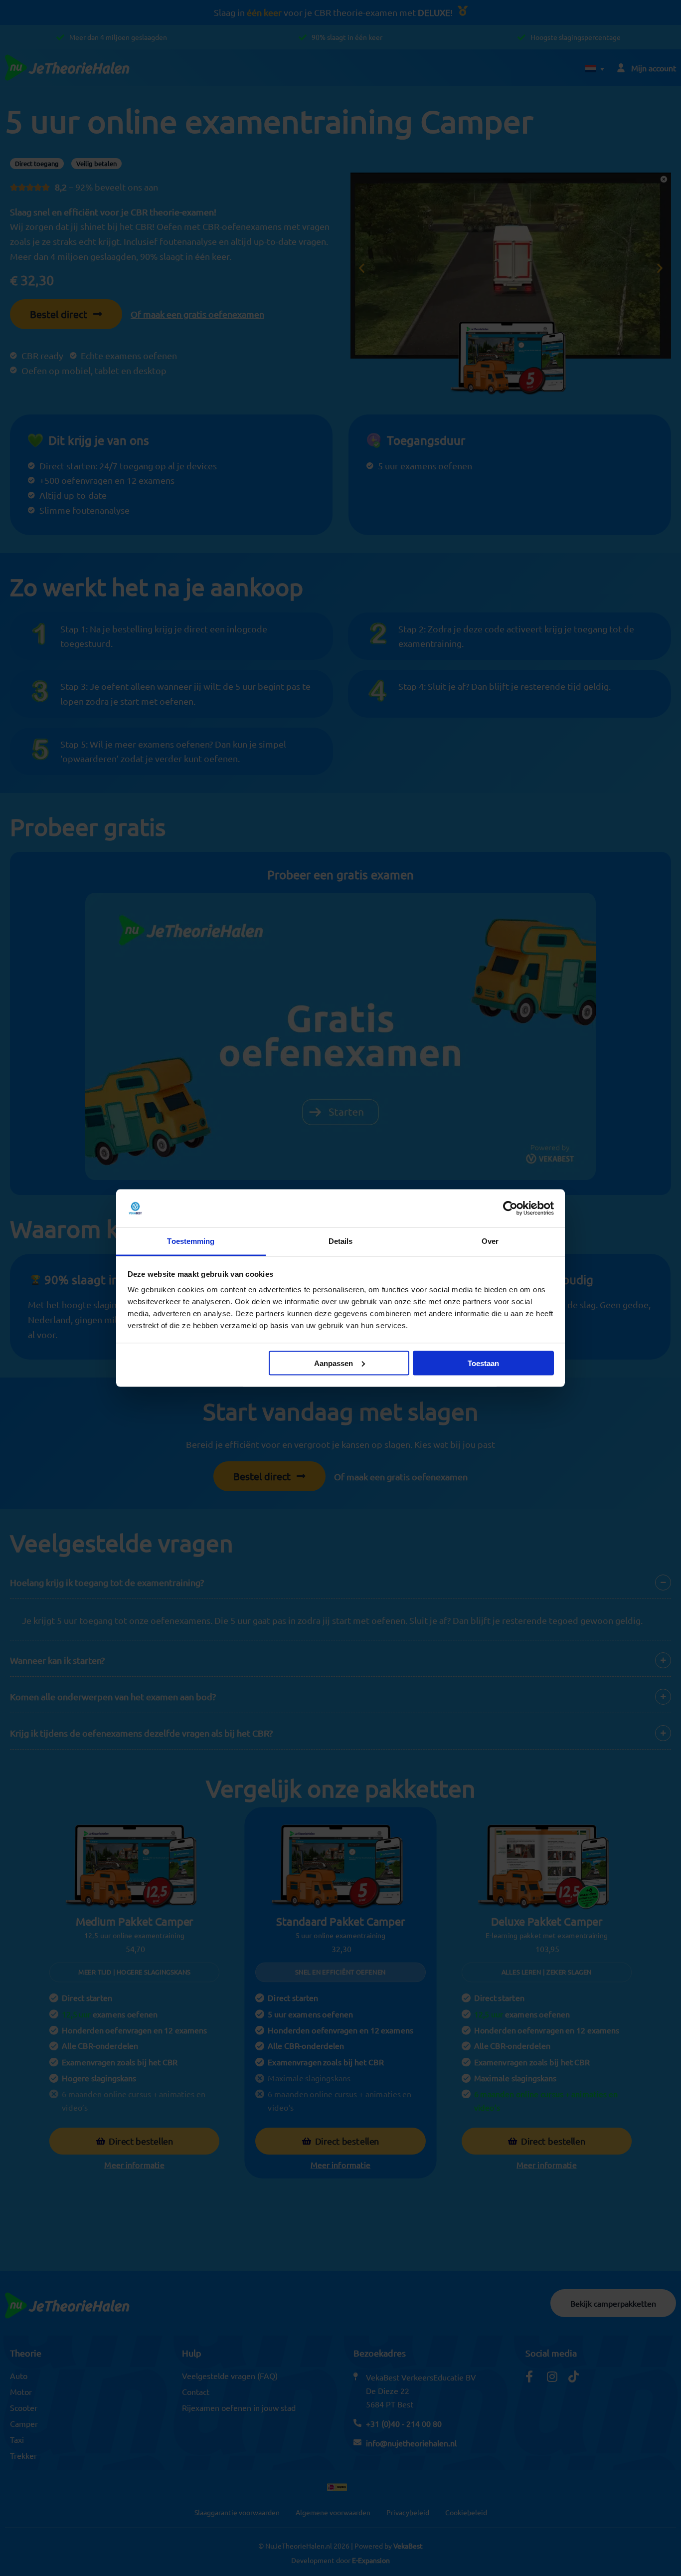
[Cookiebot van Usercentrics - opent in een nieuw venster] (510, 1208)
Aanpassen (334, 1363)
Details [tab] (341, 1241)
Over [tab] (490, 1241)
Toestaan (483, 1363)
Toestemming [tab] (191, 1241)
